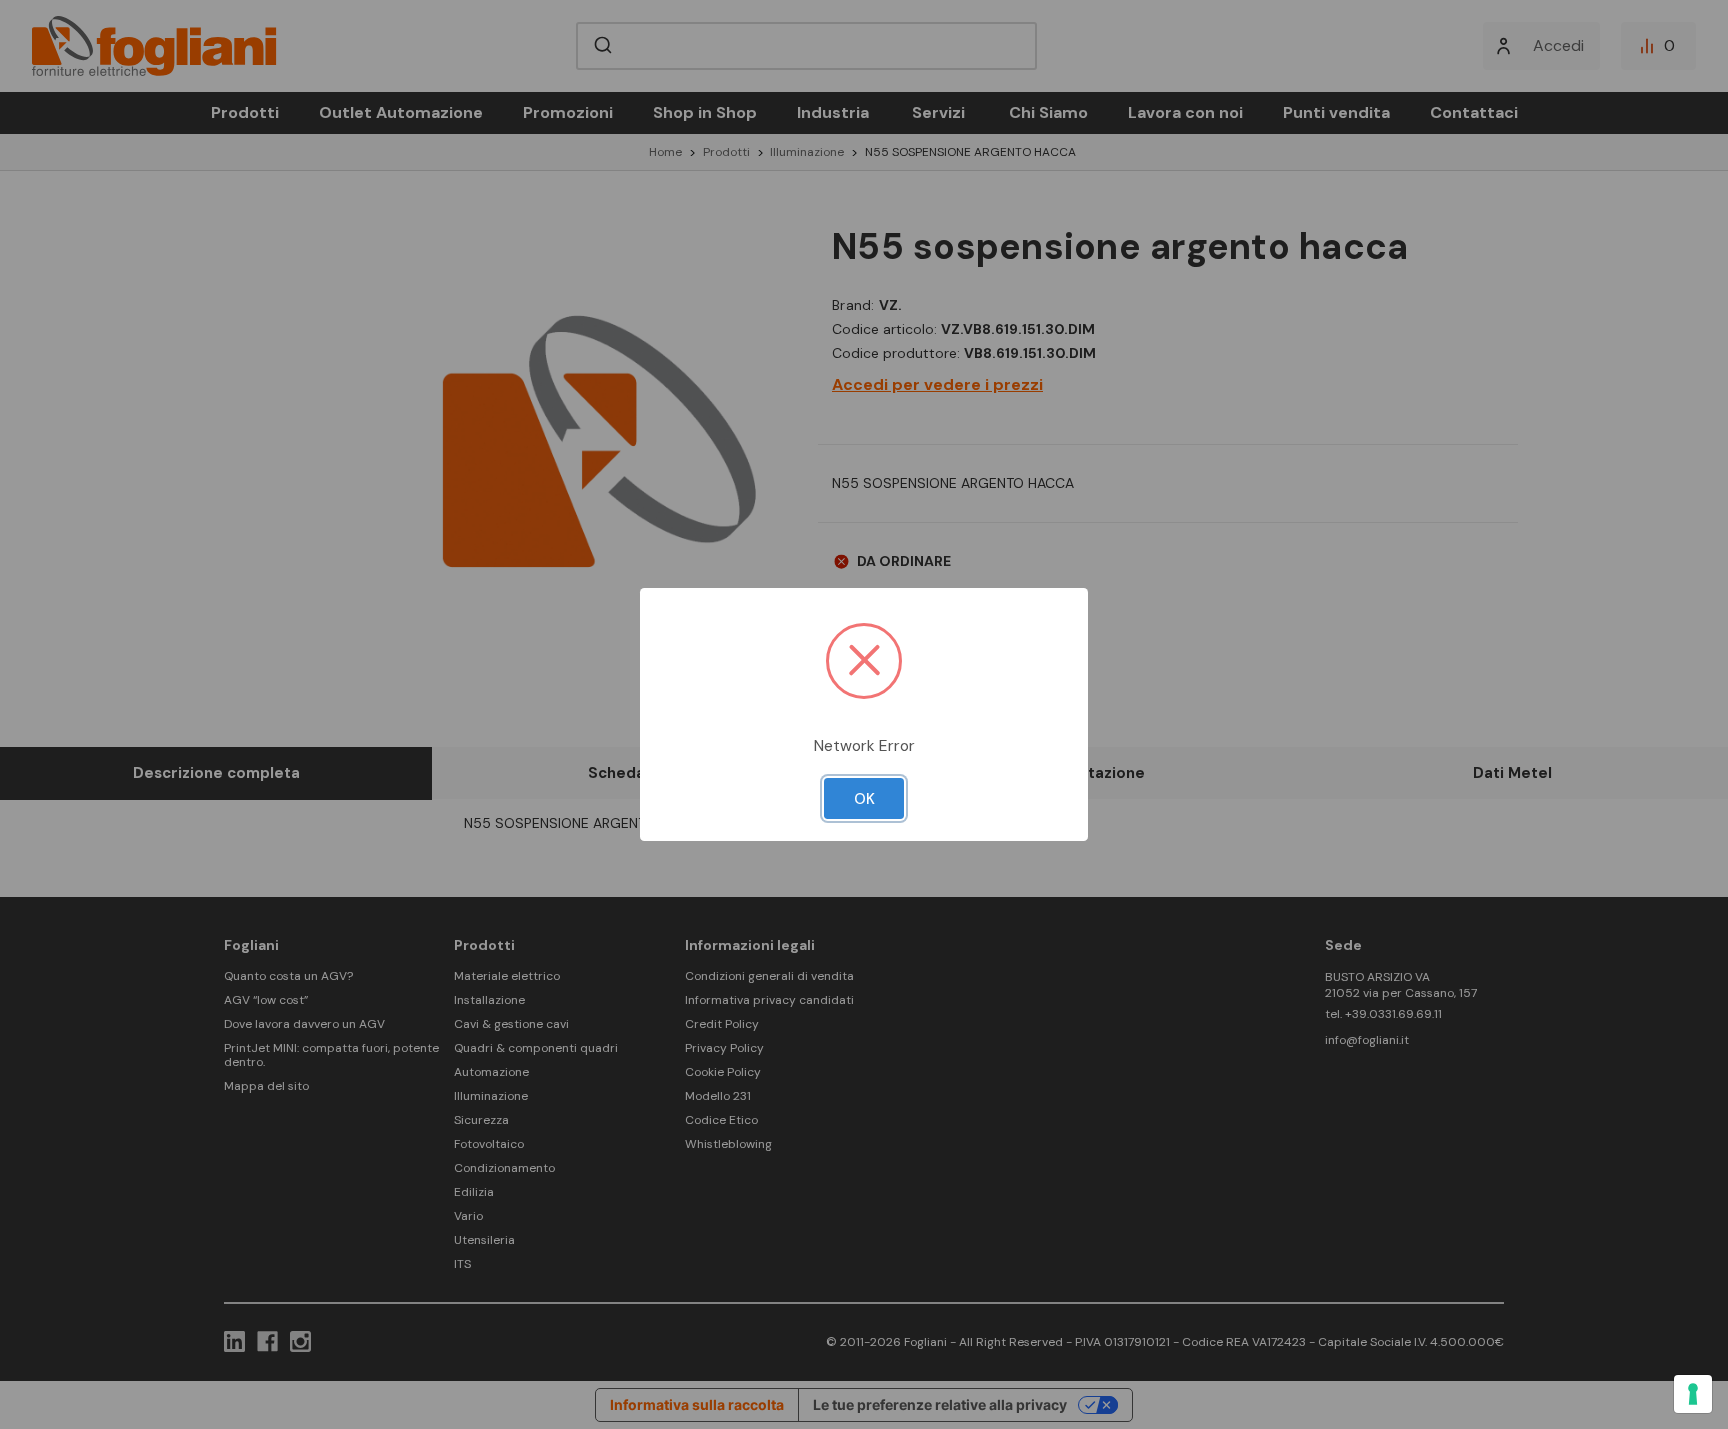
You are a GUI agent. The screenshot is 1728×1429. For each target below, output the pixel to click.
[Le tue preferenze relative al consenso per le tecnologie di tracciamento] (1693, 1394)
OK (864, 799)
